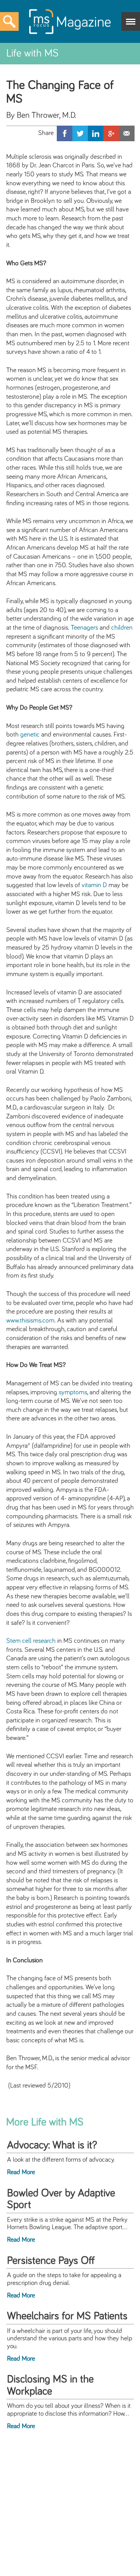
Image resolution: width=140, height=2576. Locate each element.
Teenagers (84, 628)
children (122, 628)
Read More (21, 2172)
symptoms (73, 1392)
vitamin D (94, 885)
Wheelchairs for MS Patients (67, 2316)
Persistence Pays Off (51, 2261)
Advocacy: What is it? (52, 2145)
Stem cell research (31, 1641)
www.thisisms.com (30, 1321)
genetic (30, 735)
